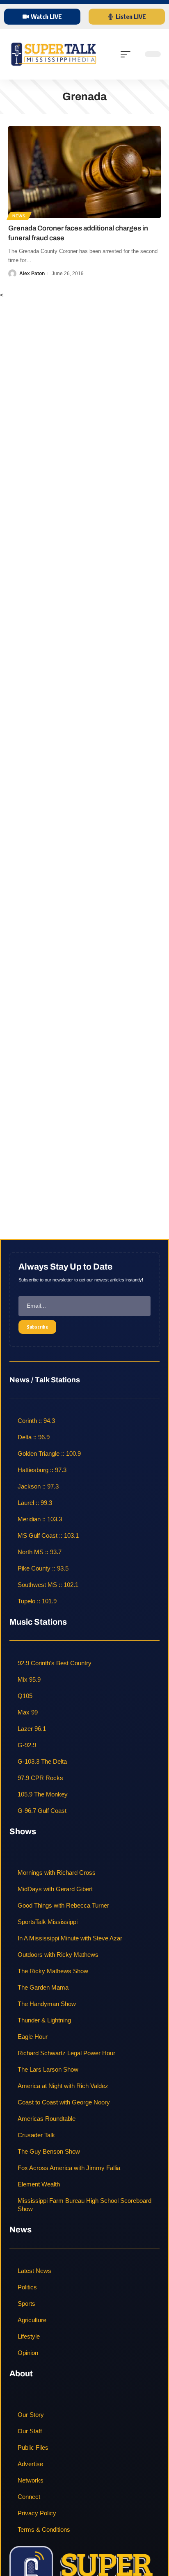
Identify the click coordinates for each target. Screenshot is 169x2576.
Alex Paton (32, 274)
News (19, 216)
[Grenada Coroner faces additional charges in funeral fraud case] (84, 172)
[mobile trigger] (128, 54)
